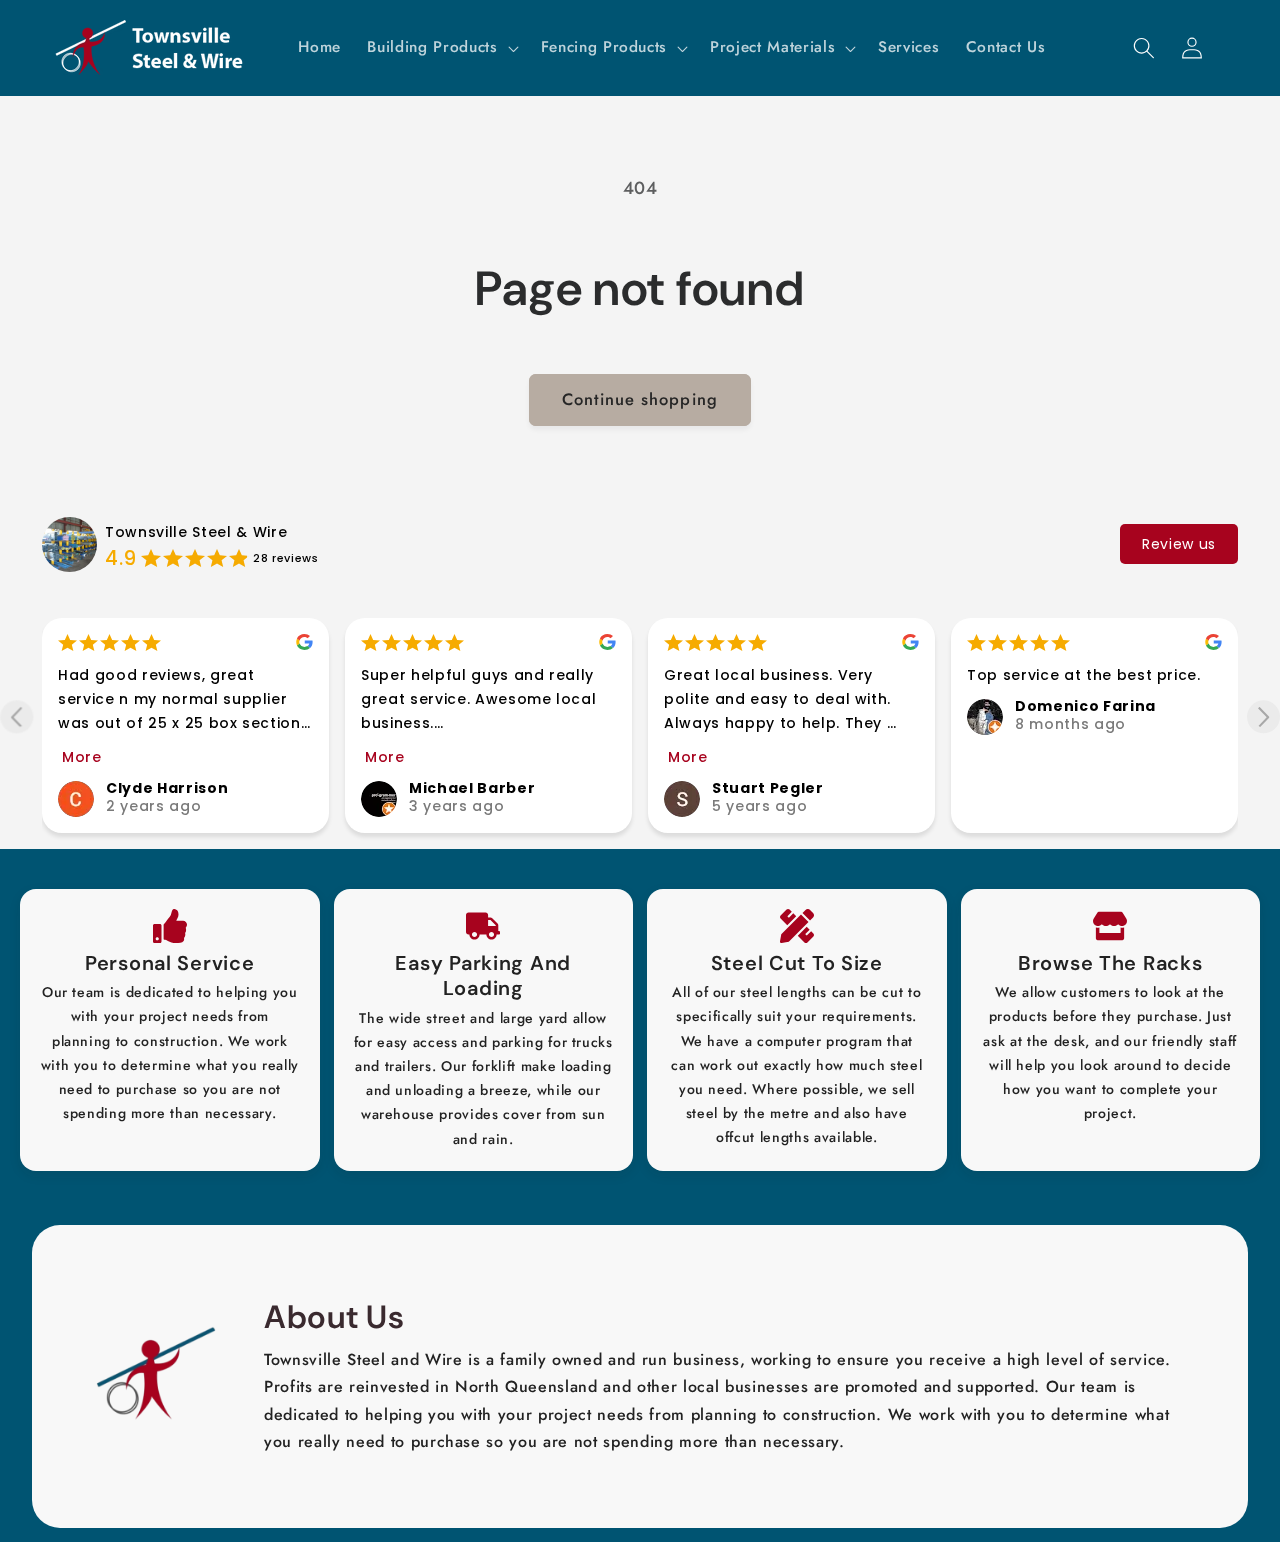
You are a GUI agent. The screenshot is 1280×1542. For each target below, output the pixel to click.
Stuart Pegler (768, 788)
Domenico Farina (1085, 706)
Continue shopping (640, 399)
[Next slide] (1263, 716)
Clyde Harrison (167, 788)
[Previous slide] (16, 716)
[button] (440, 48)
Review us (1179, 544)
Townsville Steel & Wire (196, 532)
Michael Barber (472, 788)
